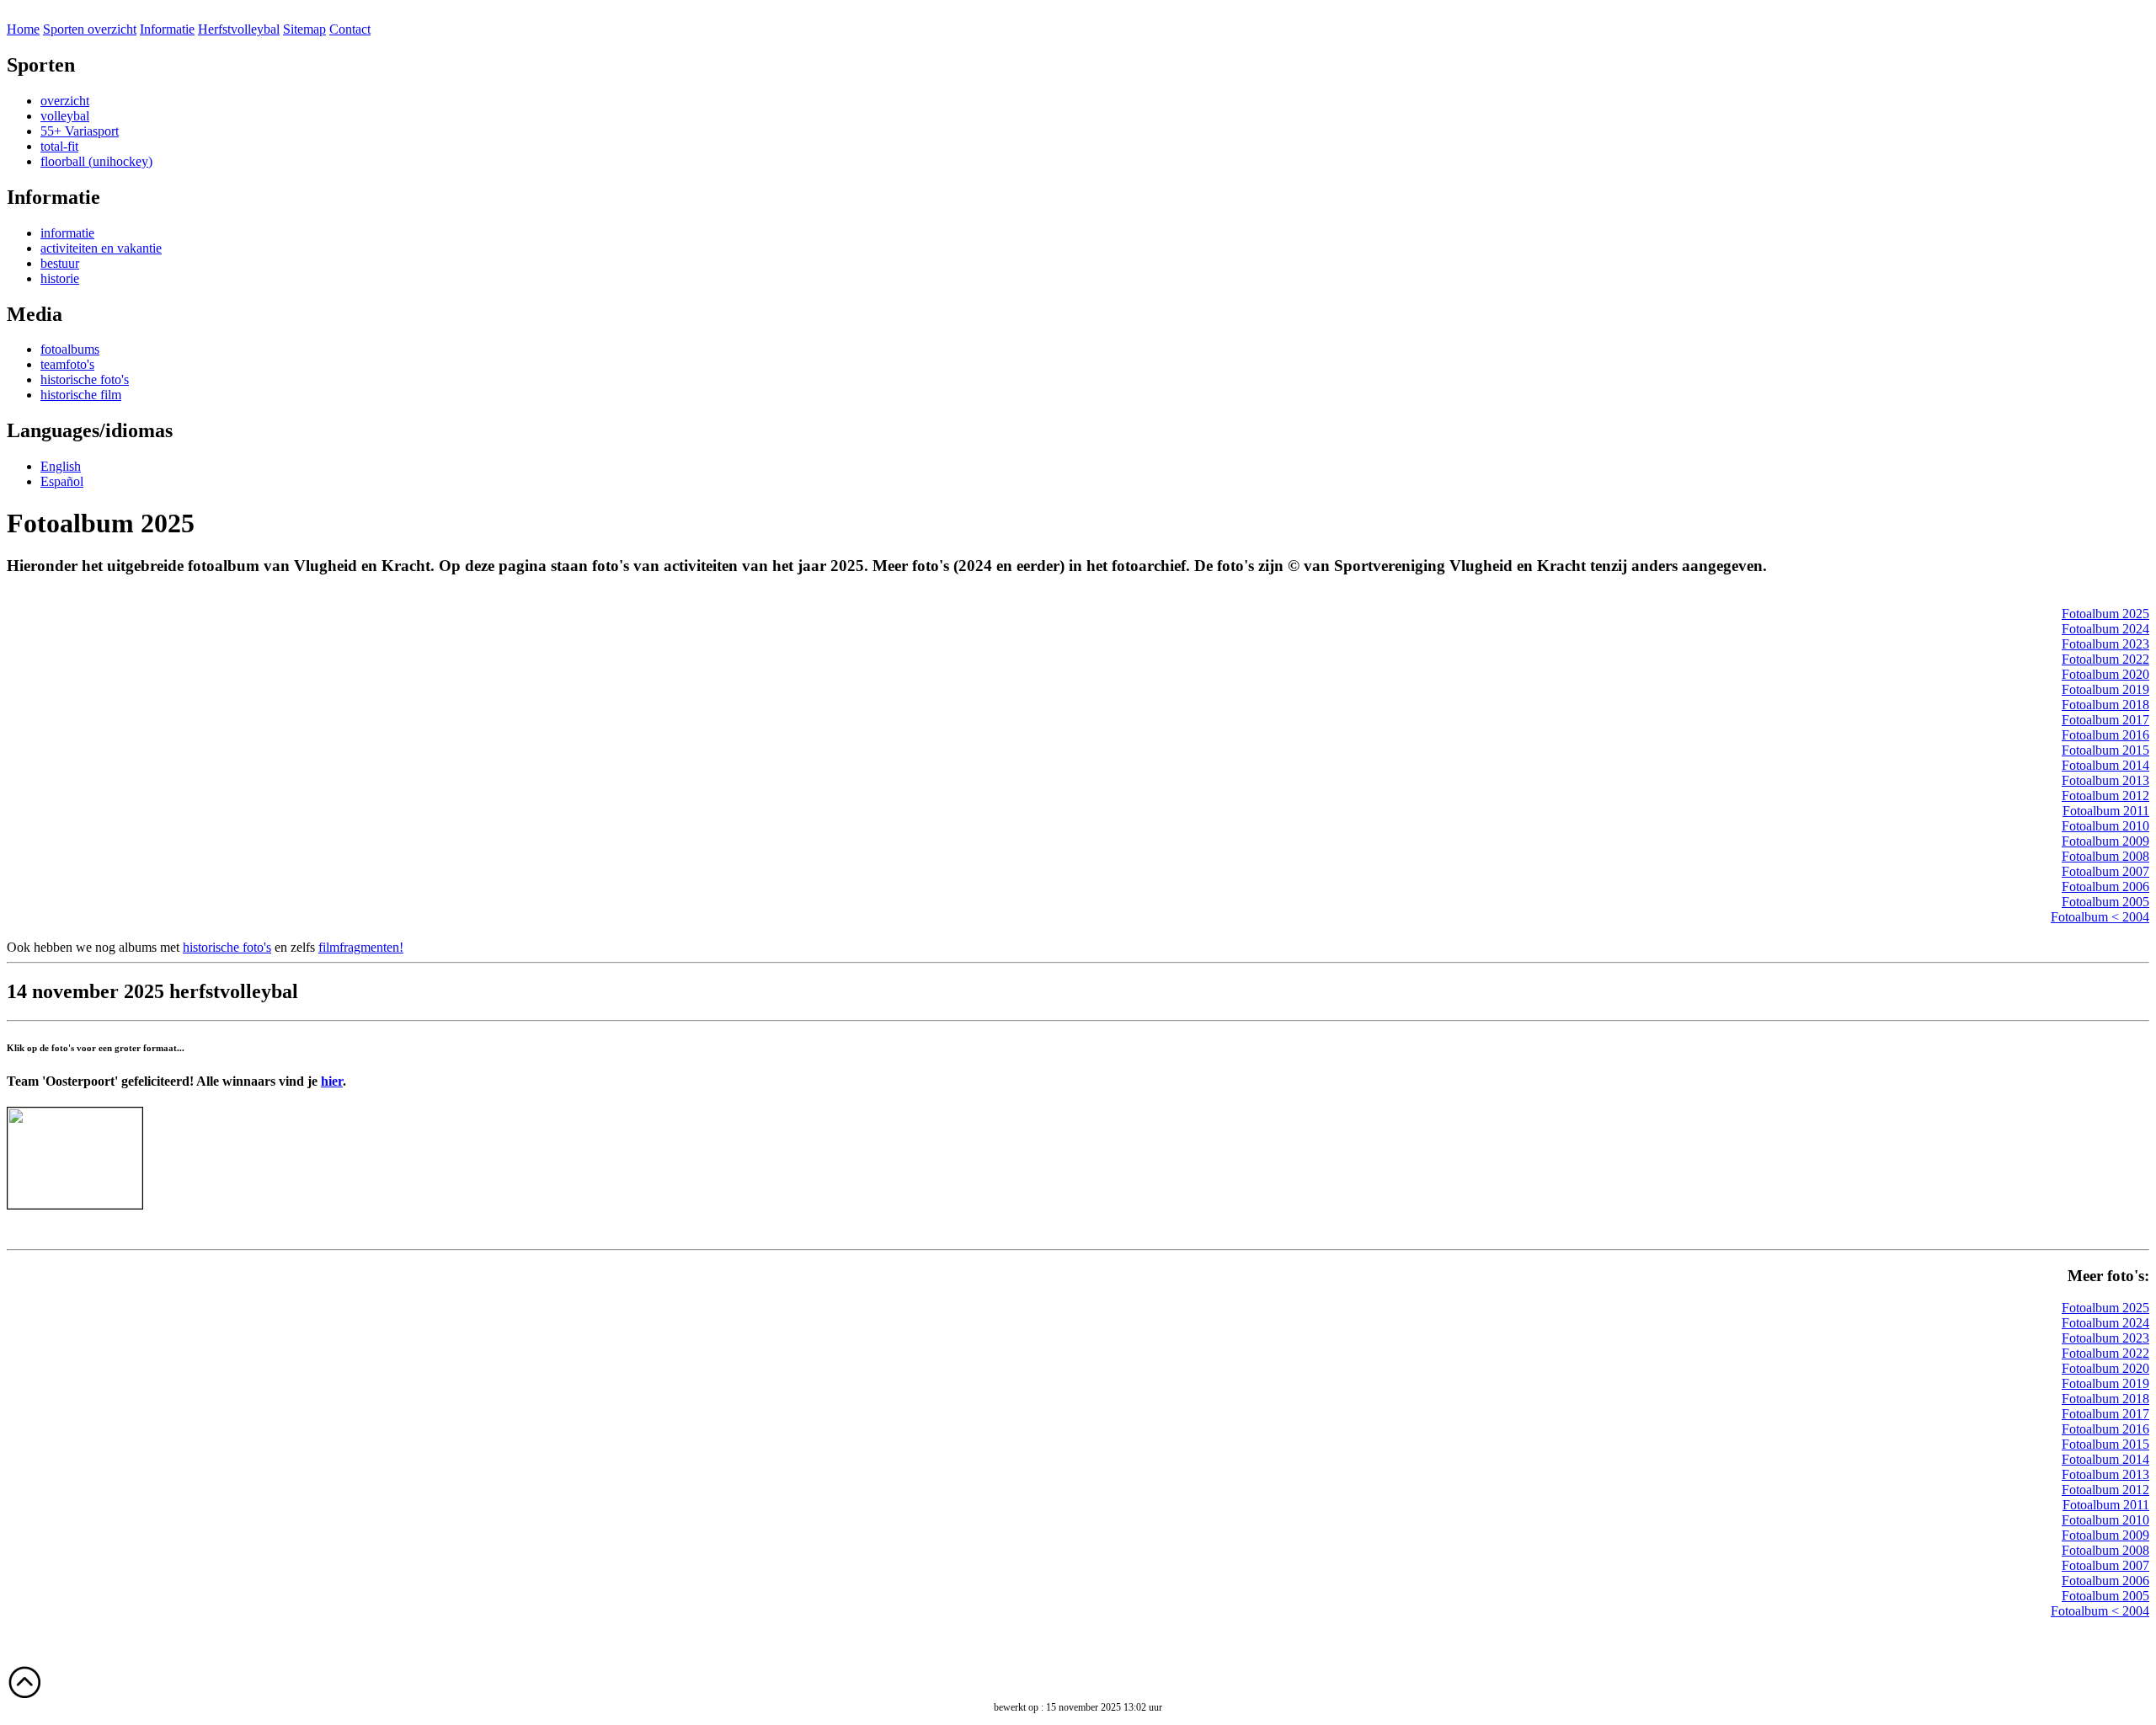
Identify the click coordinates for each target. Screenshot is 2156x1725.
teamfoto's (67, 364)
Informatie (167, 29)
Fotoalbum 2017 (2105, 720)
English (61, 466)
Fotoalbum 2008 (2105, 856)
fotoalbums (70, 349)
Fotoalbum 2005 (2105, 902)
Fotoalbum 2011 (2106, 811)
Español (62, 481)
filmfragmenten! (361, 947)
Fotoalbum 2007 (2105, 871)
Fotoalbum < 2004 (2100, 917)
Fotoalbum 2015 (2105, 750)
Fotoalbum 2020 (2105, 674)
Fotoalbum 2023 (2105, 644)
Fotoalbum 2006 (2105, 887)
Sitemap (304, 29)
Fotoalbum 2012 (2105, 796)
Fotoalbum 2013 (2105, 780)
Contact (350, 29)
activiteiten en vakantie (101, 248)
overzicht (65, 101)
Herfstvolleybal (239, 29)
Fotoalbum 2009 (2105, 841)
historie (60, 278)
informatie (67, 233)
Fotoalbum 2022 (2105, 659)
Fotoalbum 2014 (2105, 765)
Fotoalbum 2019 (2105, 689)
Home (23, 29)
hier (332, 1081)
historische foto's (85, 379)
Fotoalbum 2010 (2105, 826)
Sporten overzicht (90, 29)
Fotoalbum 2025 (2105, 614)
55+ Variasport (80, 131)
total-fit (59, 146)
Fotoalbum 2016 (2105, 735)
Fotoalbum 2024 (2105, 629)
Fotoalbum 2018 (2105, 705)
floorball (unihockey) (96, 161)
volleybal (65, 116)
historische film (81, 395)
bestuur (60, 263)
